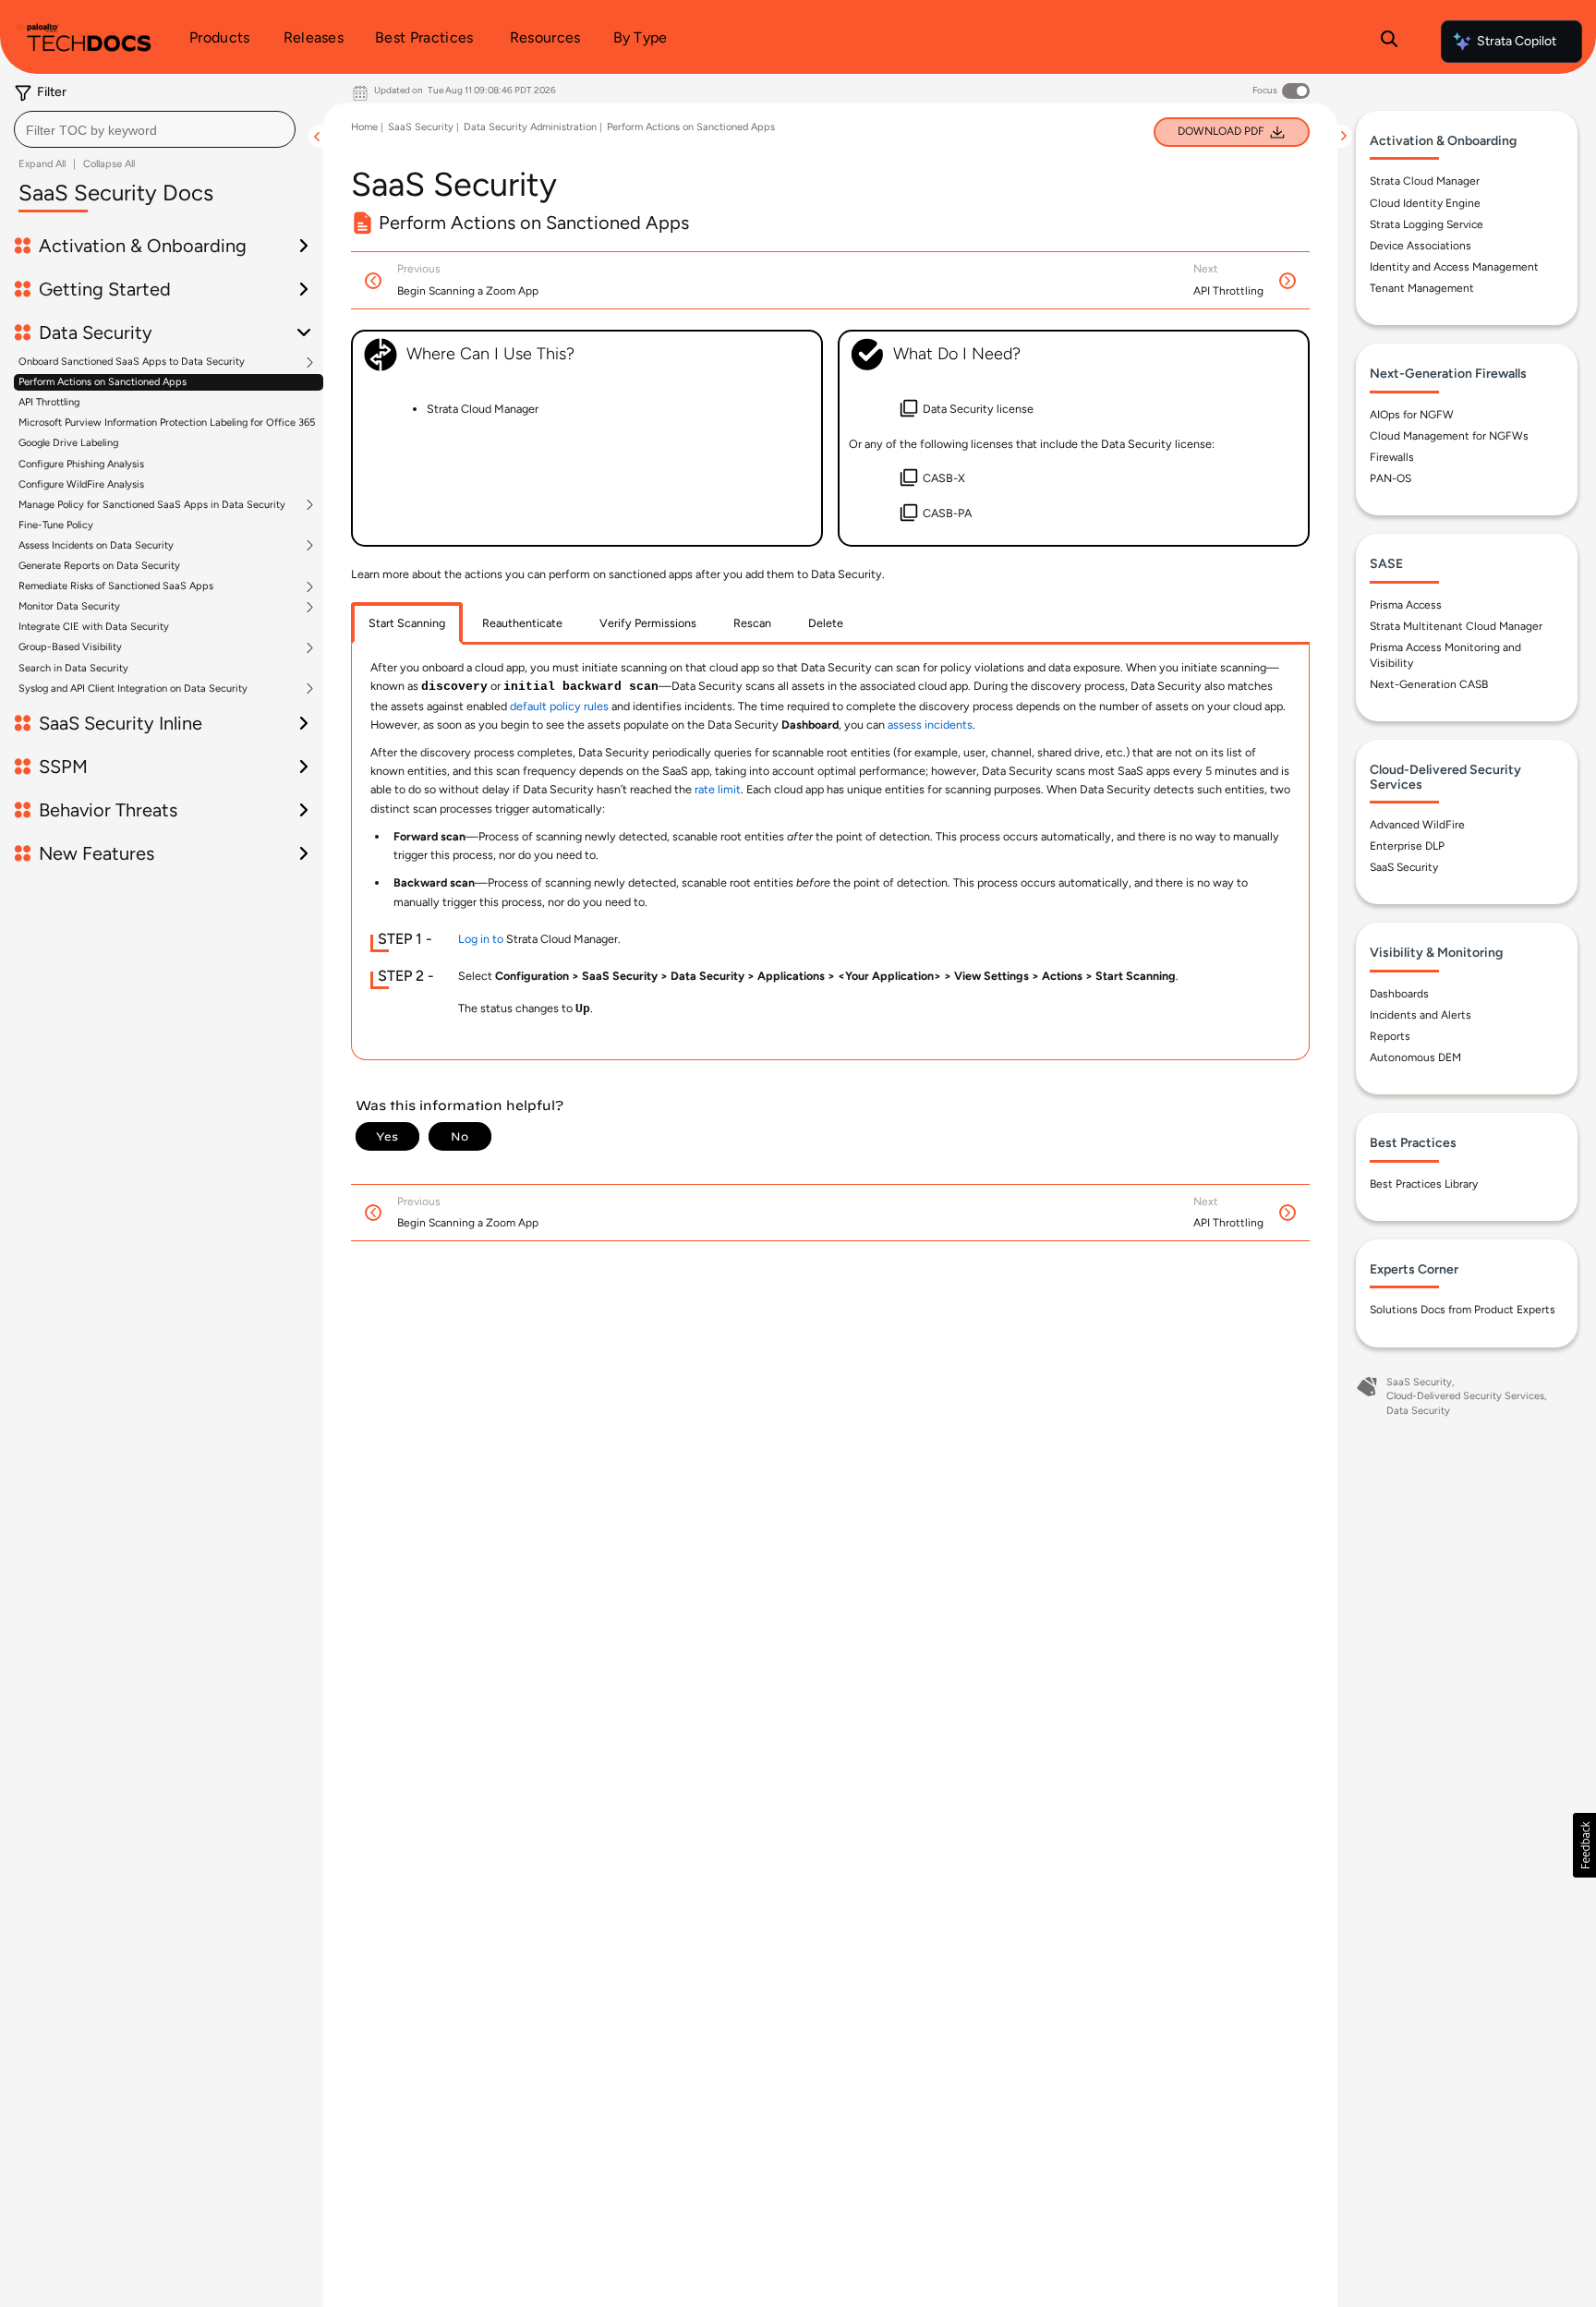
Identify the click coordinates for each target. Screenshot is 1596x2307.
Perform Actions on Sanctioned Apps (103, 382)
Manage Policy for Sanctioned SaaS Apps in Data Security (152, 505)
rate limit (718, 789)
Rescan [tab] (752, 623)
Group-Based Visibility (70, 647)
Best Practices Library (1424, 1184)
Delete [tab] (826, 623)
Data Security (1418, 1411)
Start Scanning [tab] (407, 623)
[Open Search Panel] (1389, 42)
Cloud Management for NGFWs (1449, 436)
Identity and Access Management (1454, 267)
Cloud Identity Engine (1425, 203)
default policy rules (559, 706)
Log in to (481, 939)
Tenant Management (1422, 288)
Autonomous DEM (1415, 1057)
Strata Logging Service (1427, 224)
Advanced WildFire (1417, 825)
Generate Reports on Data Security (99, 566)
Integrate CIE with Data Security (94, 627)
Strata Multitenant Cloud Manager (1456, 626)
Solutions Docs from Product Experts (1463, 1310)
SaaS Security (421, 127)
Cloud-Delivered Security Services (1465, 1396)
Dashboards (1399, 994)
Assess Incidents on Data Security (96, 546)
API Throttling (49, 402)
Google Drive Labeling (68, 443)
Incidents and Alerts (1421, 1015)
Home (364, 127)
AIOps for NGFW (1412, 415)
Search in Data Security (73, 668)
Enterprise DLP (1407, 846)
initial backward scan (581, 687)
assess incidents (930, 725)
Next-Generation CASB (1429, 684)
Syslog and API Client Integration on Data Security (133, 689)
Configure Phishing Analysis (81, 464)
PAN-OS (1390, 478)
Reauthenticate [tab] (522, 623)
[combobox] (155, 129)
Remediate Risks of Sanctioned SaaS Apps (116, 586)
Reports (1390, 1036)
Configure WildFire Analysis (81, 484)
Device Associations (1421, 246)
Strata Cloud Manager (1425, 181)
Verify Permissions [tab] (648, 623)
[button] (1584, 1845)
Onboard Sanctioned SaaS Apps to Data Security (132, 362)
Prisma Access (1406, 605)
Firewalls (1392, 457)
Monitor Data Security (69, 607)
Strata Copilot (1517, 41)
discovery (454, 687)
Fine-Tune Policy (56, 525)
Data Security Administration (530, 127)
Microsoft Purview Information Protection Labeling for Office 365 (167, 423)
